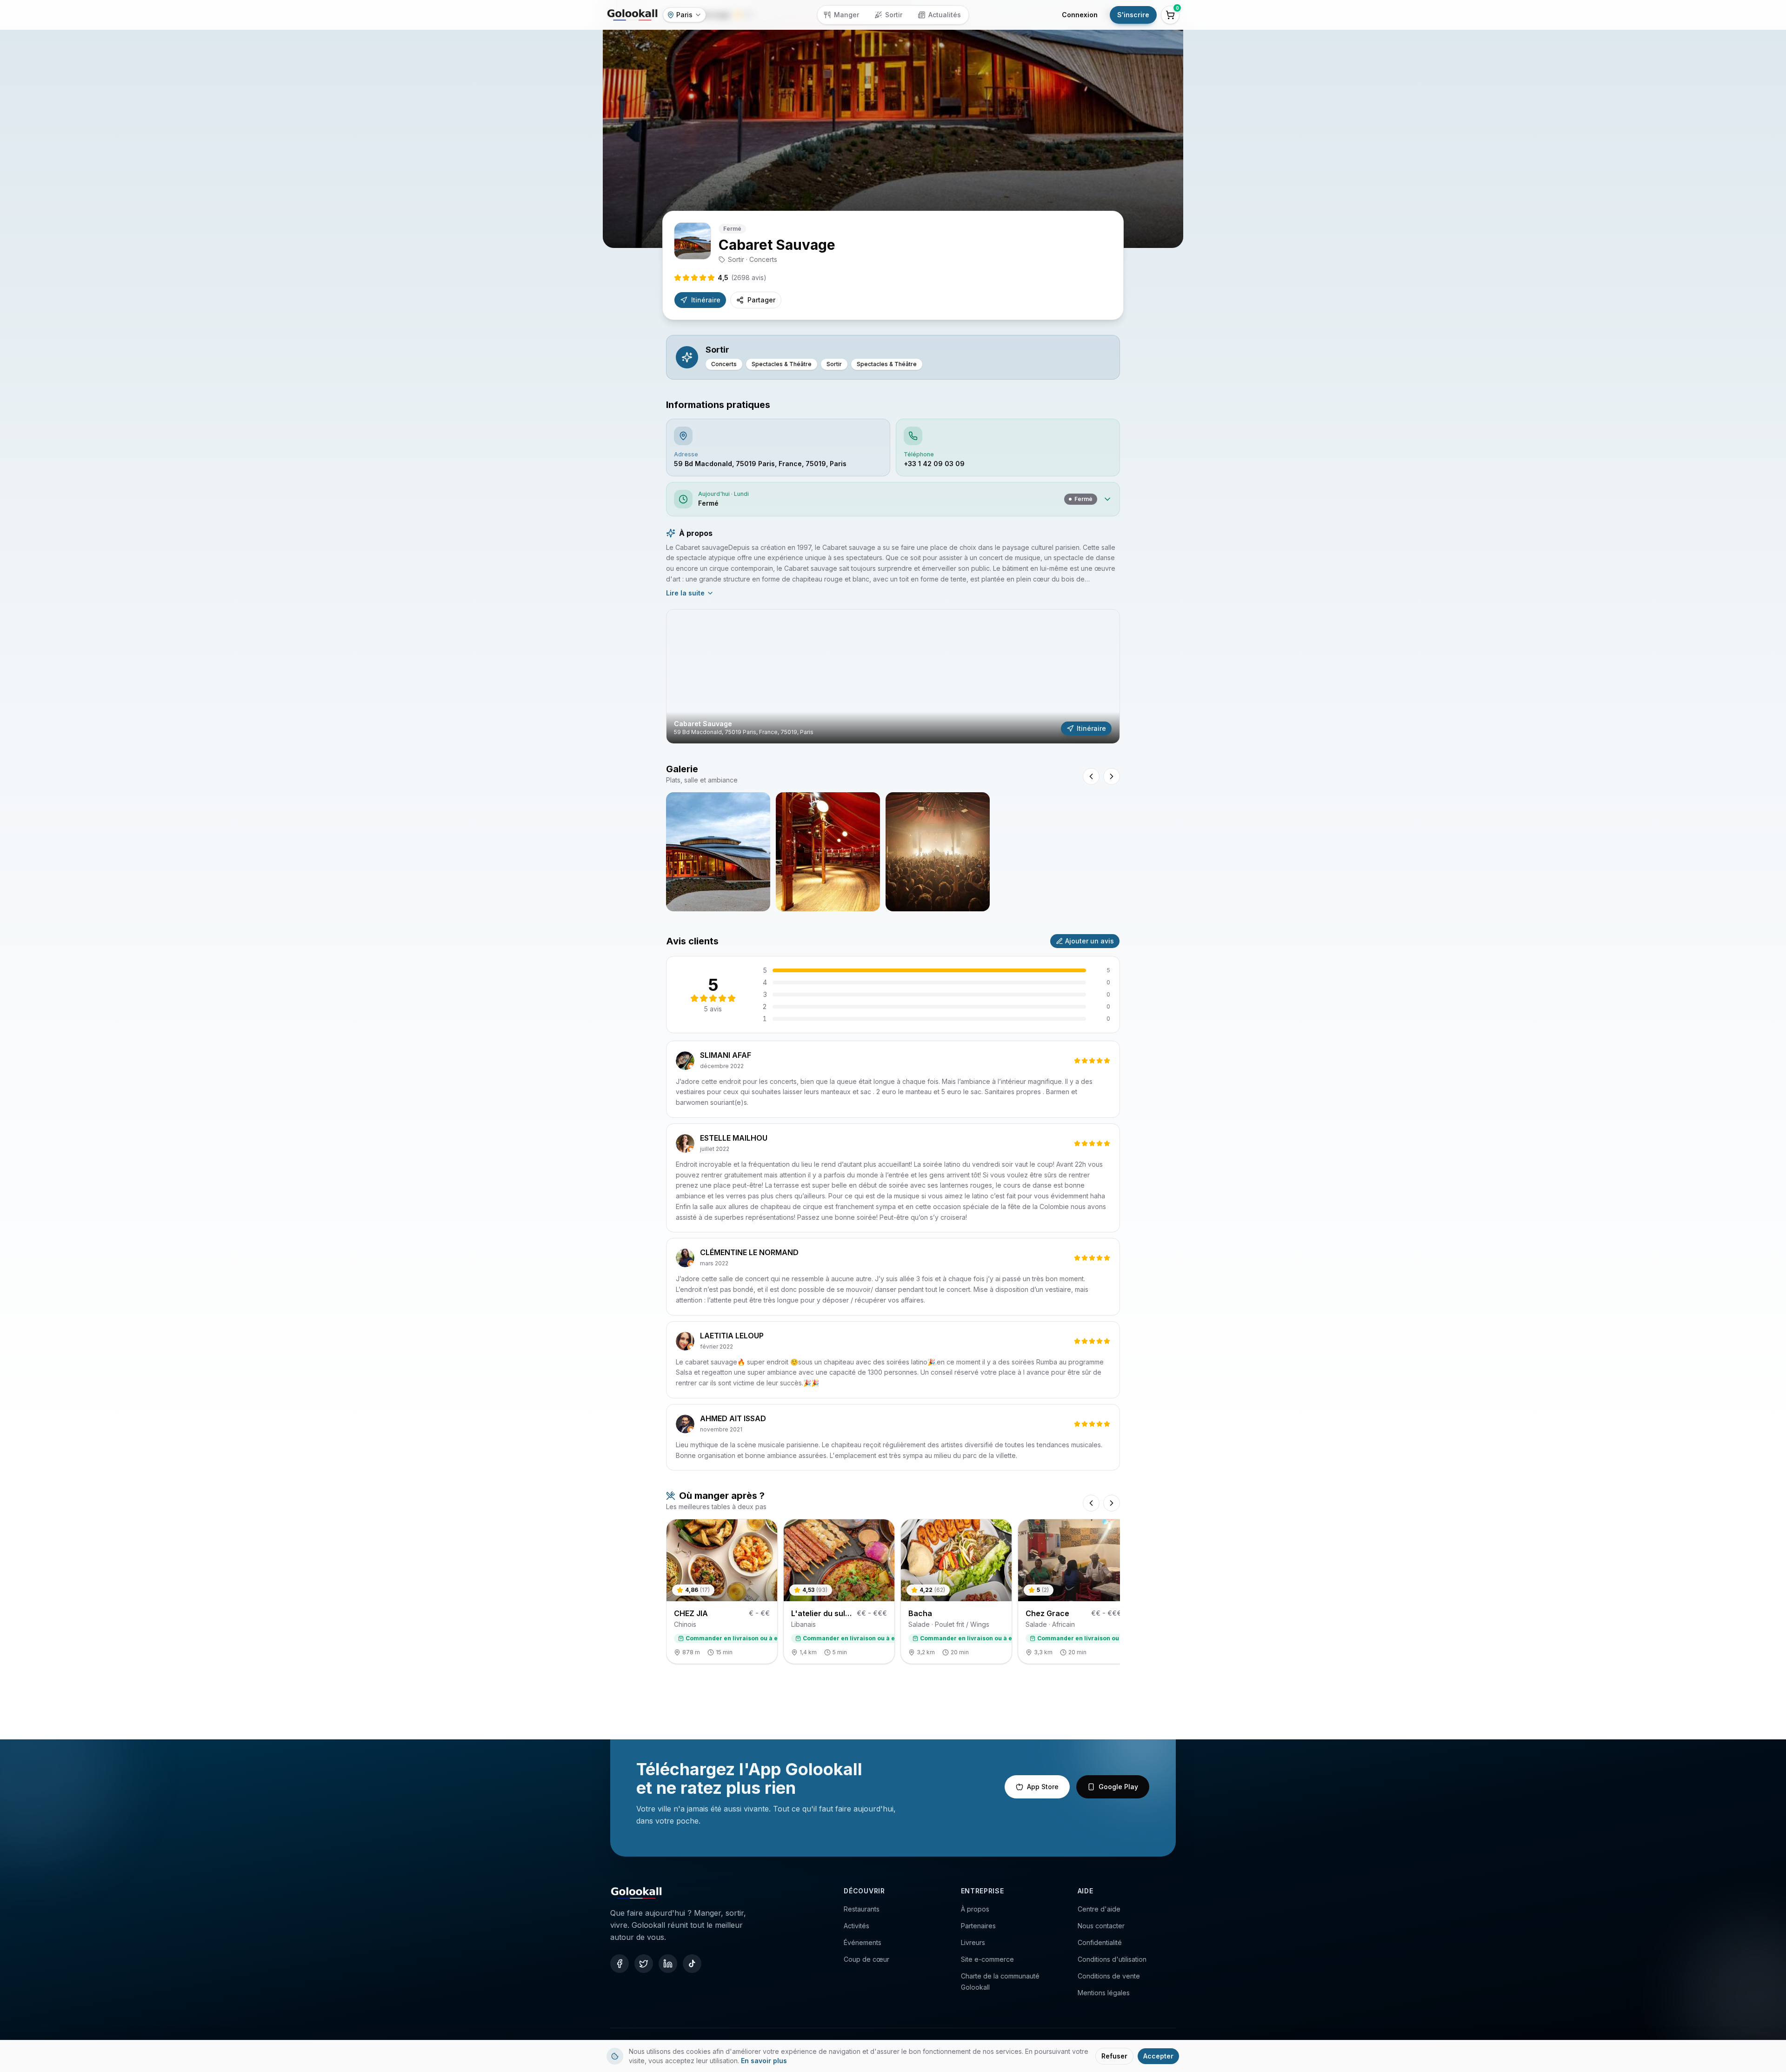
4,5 (742, 277)
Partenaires (978, 1926)
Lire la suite (685, 593)
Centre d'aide (1099, 1909)
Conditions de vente (1109, 1976)
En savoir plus (764, 2061)
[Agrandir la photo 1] (718, 852)
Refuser (1114, 2056)
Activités (856, 1926)
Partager (761, 300)
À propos (975, 1909)
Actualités (945, 15)
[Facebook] (620, 1964)
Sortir (894, 15)
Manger (846, 15)
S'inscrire (1133, 15)
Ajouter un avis (1090, 941)
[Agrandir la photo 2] (828, 852)
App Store (1043, 1787)
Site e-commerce (987, 1959)
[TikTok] (692, 1964)
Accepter (1158, 2056)
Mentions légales (1104, 1993)
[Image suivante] (1112, 776)
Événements (863, 1942)
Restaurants (862, 1909)
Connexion (1080, 15)
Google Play (1118, 1787)
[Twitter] (644, 1964)
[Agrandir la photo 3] (938, 852)
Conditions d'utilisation (1112, 1959)
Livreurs (973, 1942)
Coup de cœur (866, 1959)
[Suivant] (1112, 1503)
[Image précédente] (1091, 776)
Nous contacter (1101, 1926)
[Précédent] (1091, 1503)
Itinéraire (706, 300)
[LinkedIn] (668, 1964)
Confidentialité (1100, 1942)
